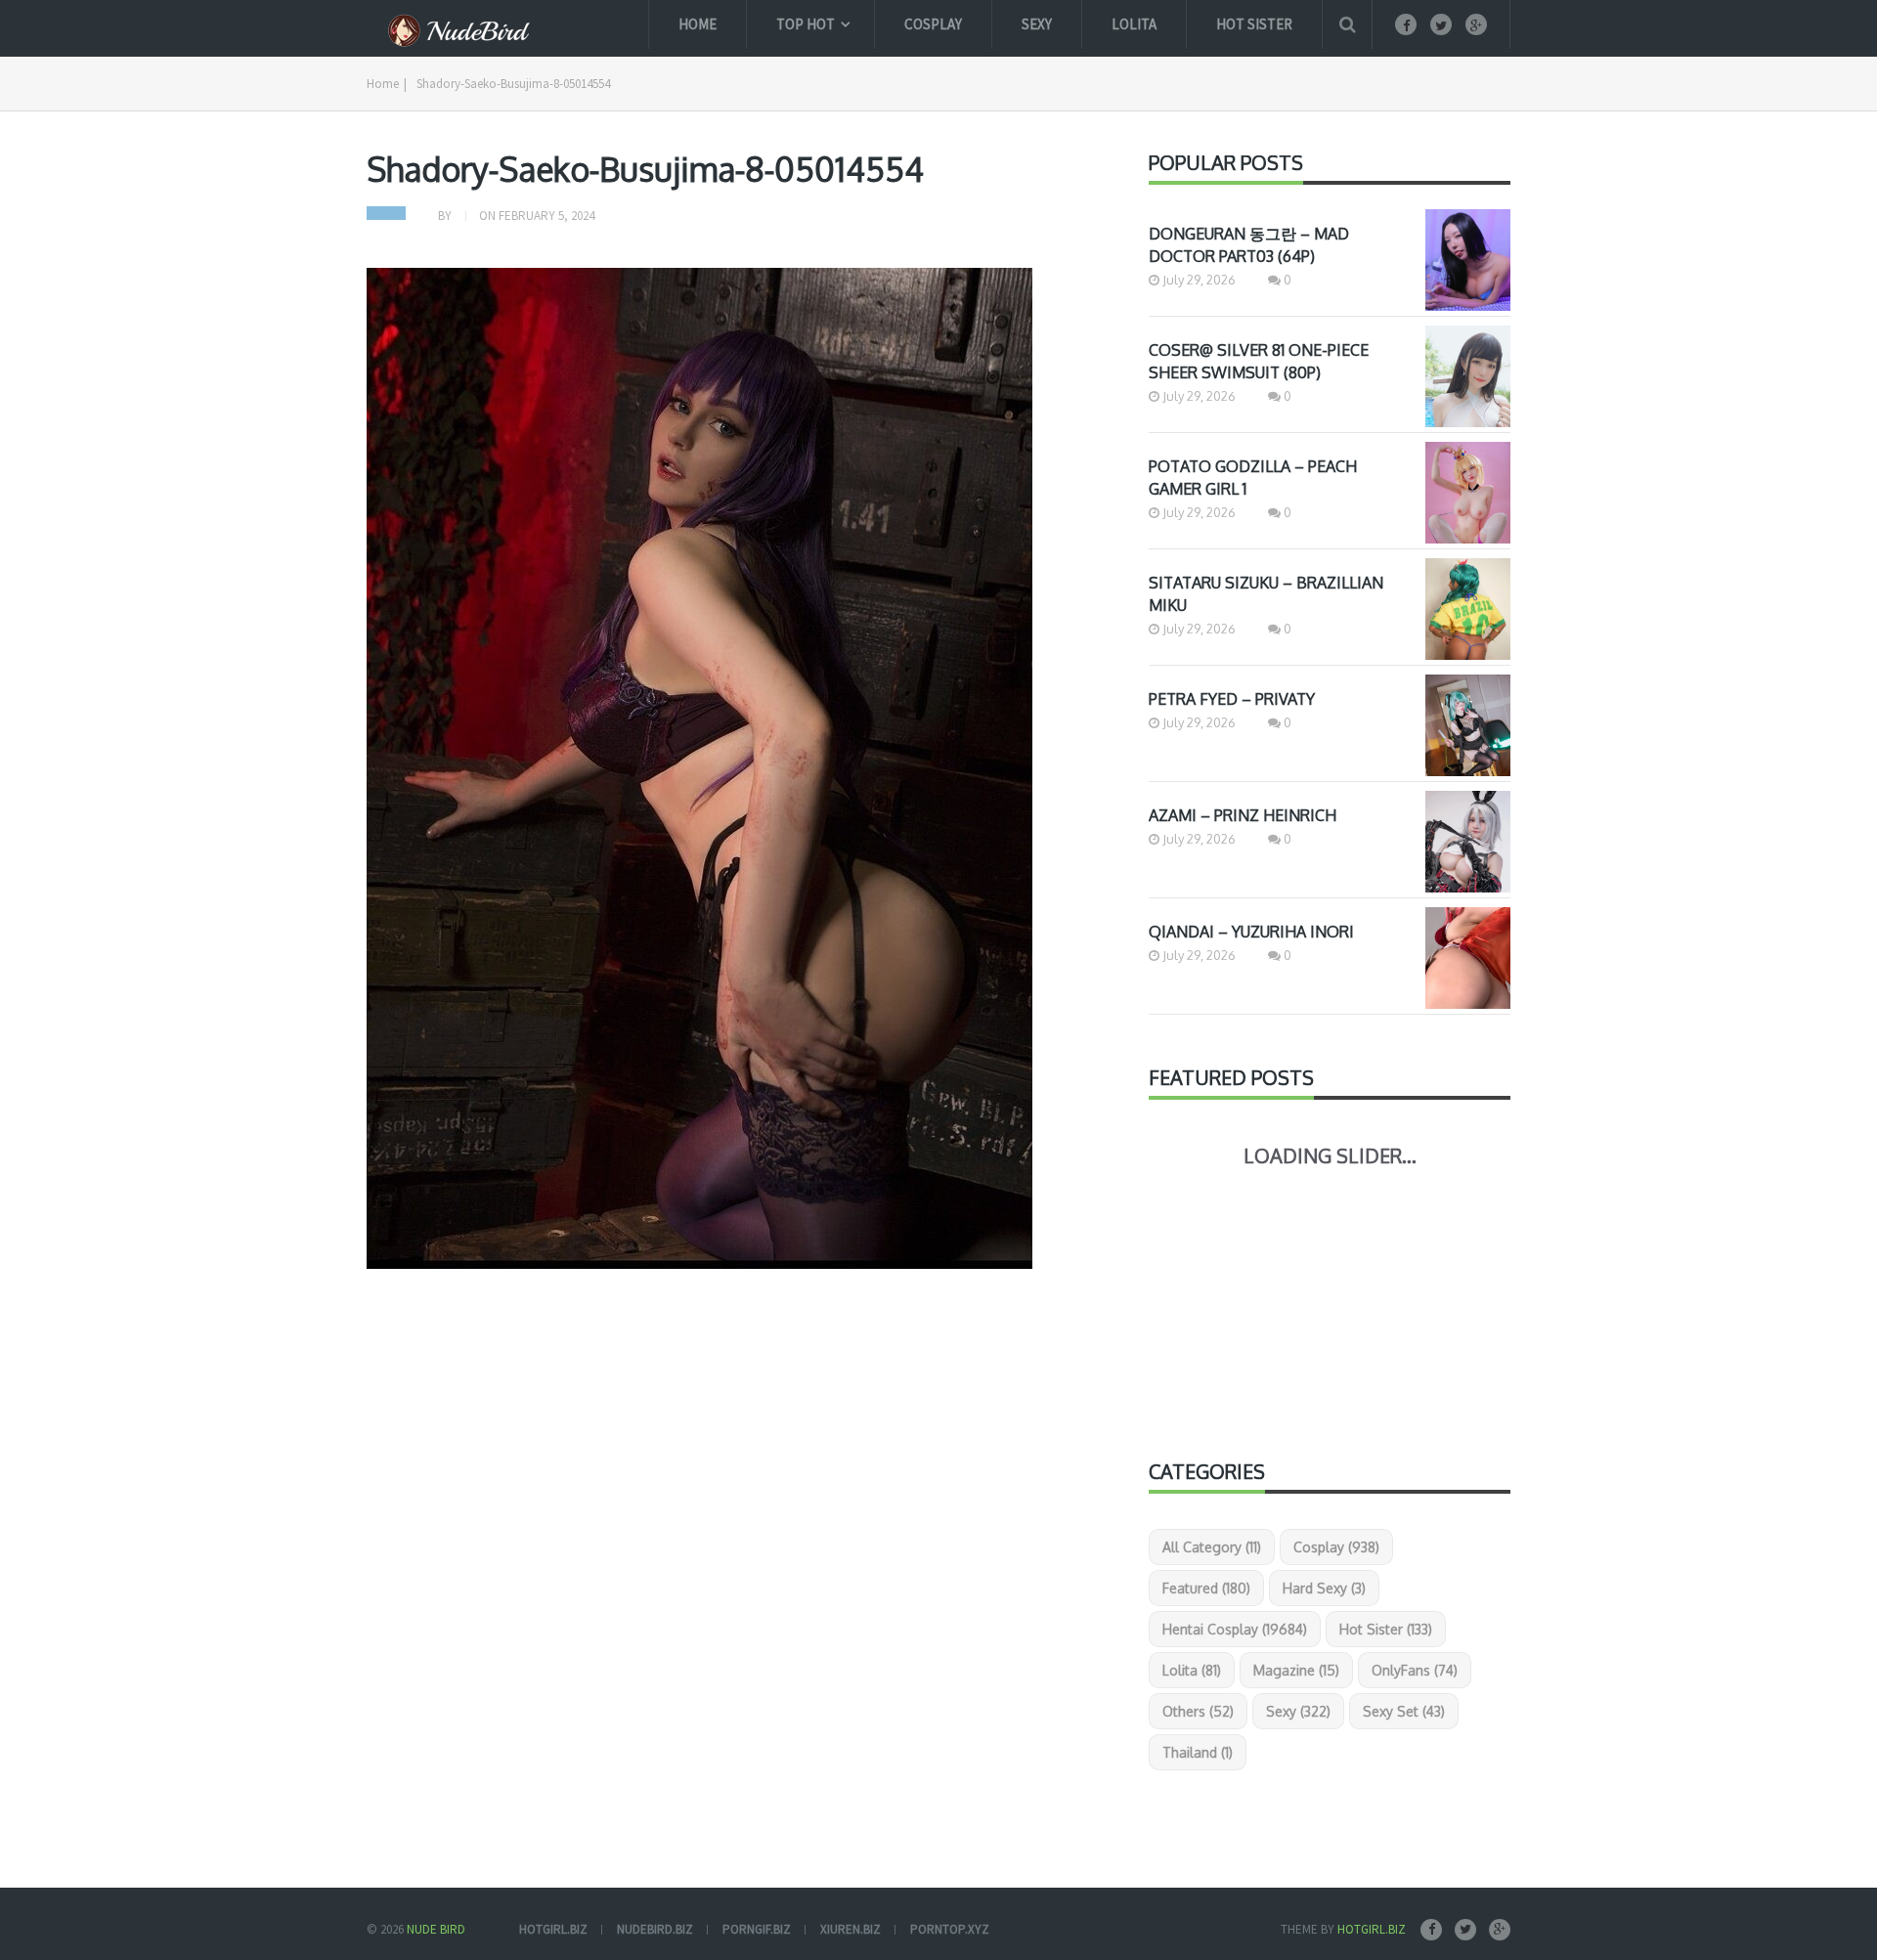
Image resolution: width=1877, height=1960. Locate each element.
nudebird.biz (655, 1929)
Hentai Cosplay (1235, 1629)
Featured (1206, 1588)
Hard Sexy (1324, 1588)
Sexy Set (1404, 1711)
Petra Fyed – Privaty (1232, 699)
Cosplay (933, 24)
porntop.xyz (950, 1929)
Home (698, 24)
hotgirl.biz (553, 1929)
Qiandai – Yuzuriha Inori (1251, 932)
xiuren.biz (851, 1929)
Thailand (1198, 1752)
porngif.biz (757, 1929)
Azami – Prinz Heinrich (1243, 815)
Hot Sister (1254, 24)
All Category (1212, 1547)
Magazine (1296, 1670)
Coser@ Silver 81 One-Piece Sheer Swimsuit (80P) (1259, 361)
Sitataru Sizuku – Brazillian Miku (1266, 594)
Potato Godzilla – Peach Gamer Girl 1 (1253, 478)
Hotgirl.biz (1372, 1929)
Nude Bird (436, 1929)
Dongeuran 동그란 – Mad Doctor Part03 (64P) (1249, 245)
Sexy (1037, 24)
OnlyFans (1415, 1670)
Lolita (1134, 24)
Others (1198, 1711)
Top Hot (806, 24)
